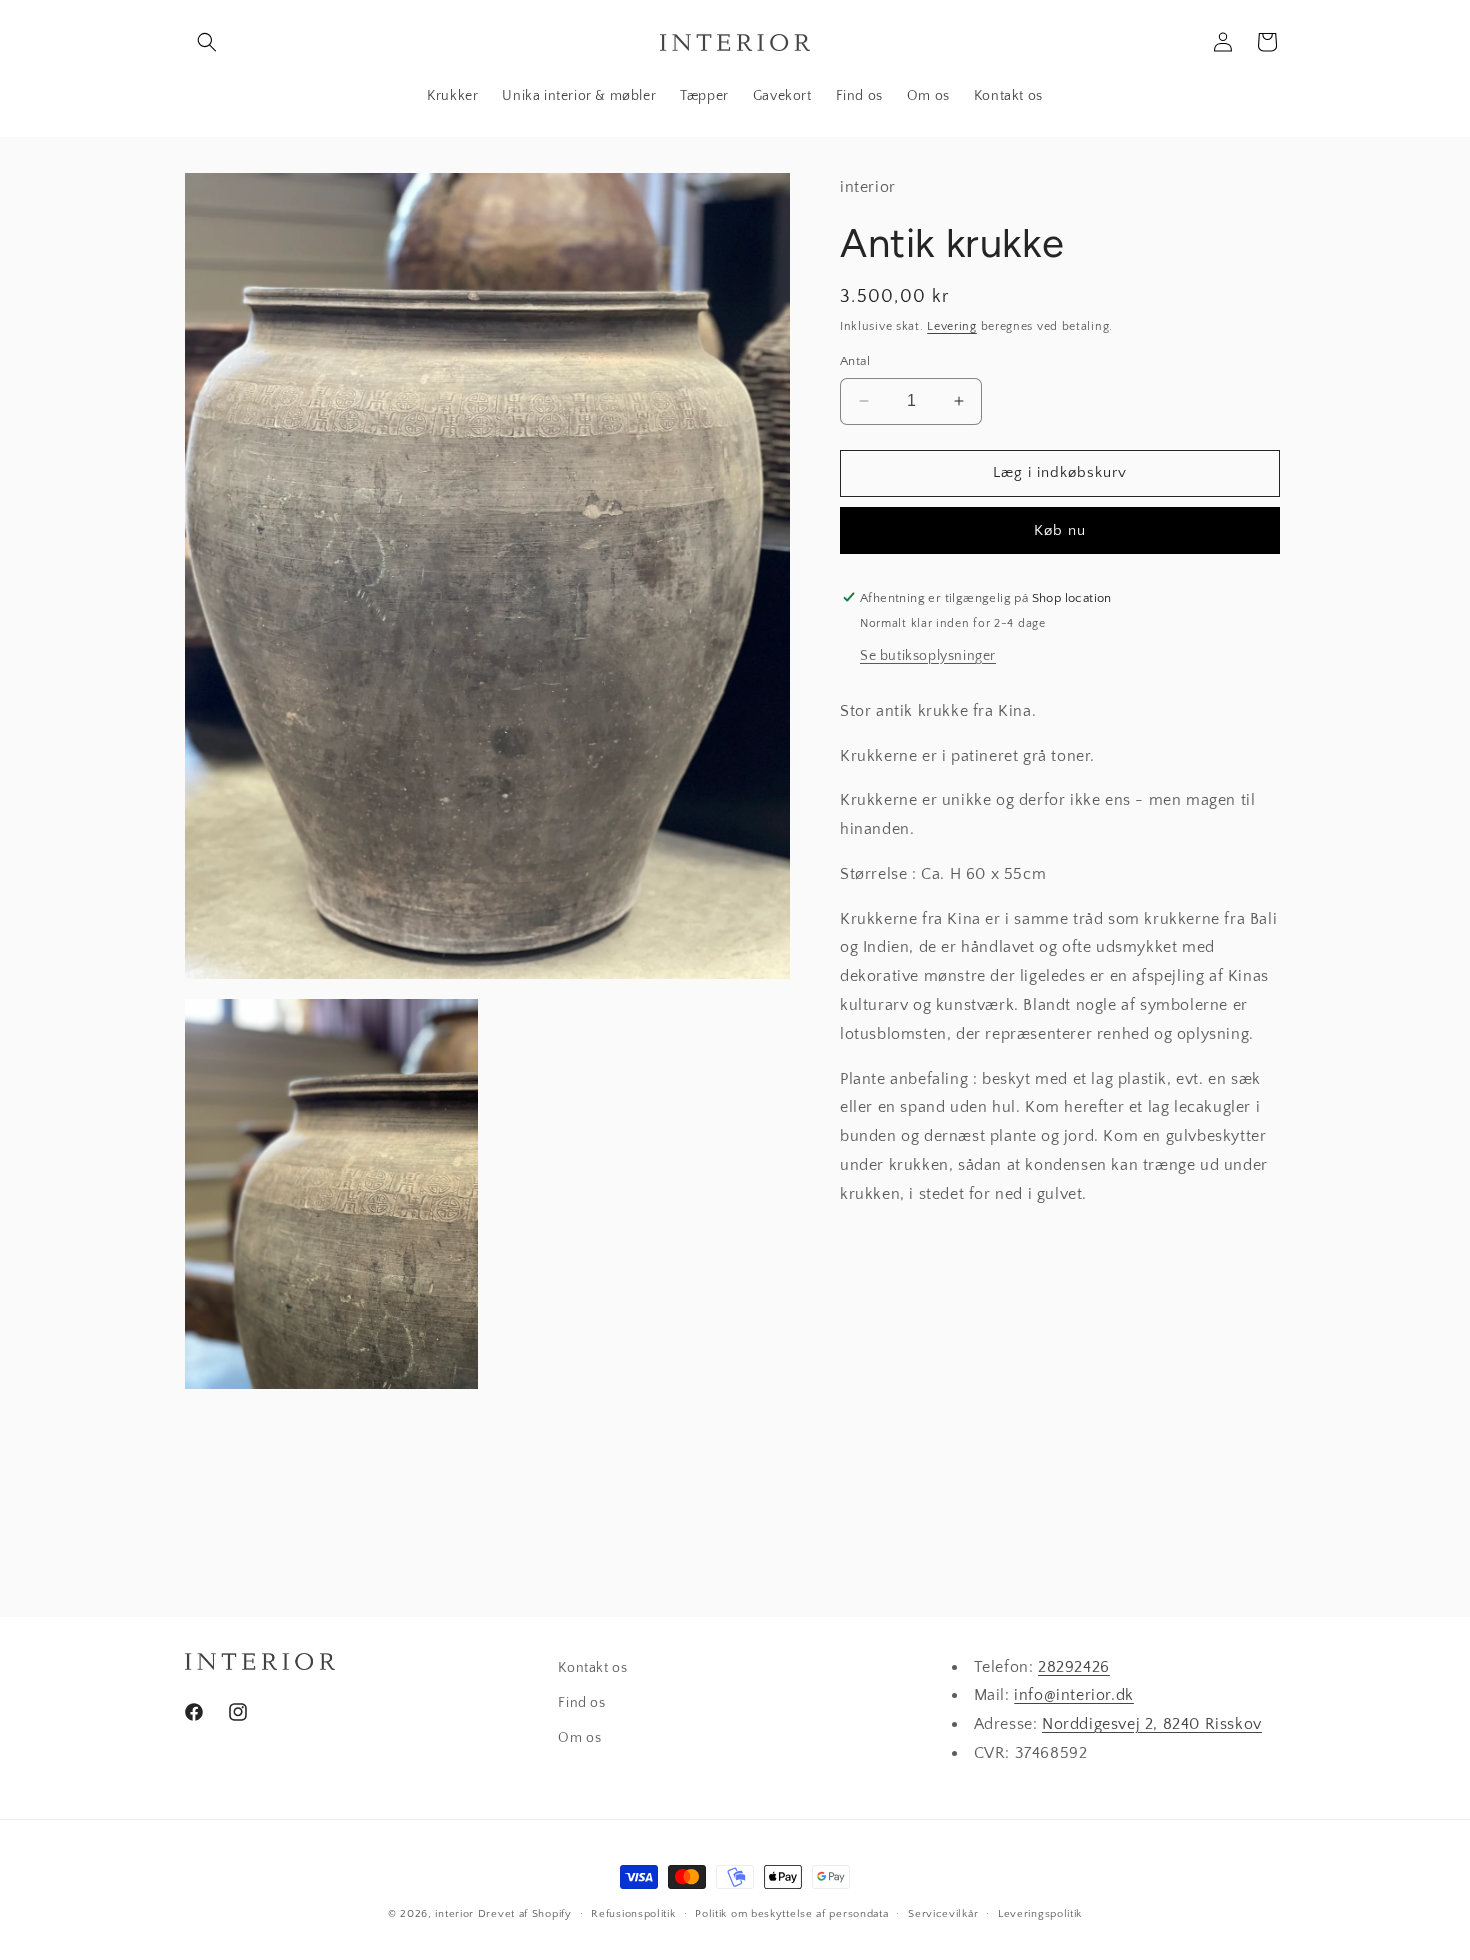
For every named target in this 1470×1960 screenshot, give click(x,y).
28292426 (1074, 1667)
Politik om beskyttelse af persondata (791, 1913)
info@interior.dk (1074, 1696)
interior (454, 1914)
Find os (581, 1704)
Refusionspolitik (633, 1913)
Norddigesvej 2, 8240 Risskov (1152, 1725)
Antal (855, 361)
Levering (952, 325)
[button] (207, 42)
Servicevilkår (943, 1913)
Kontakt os (592, 1668)
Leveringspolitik (1040, 1913)
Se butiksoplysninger (928, 655)
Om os (579, 1739)
